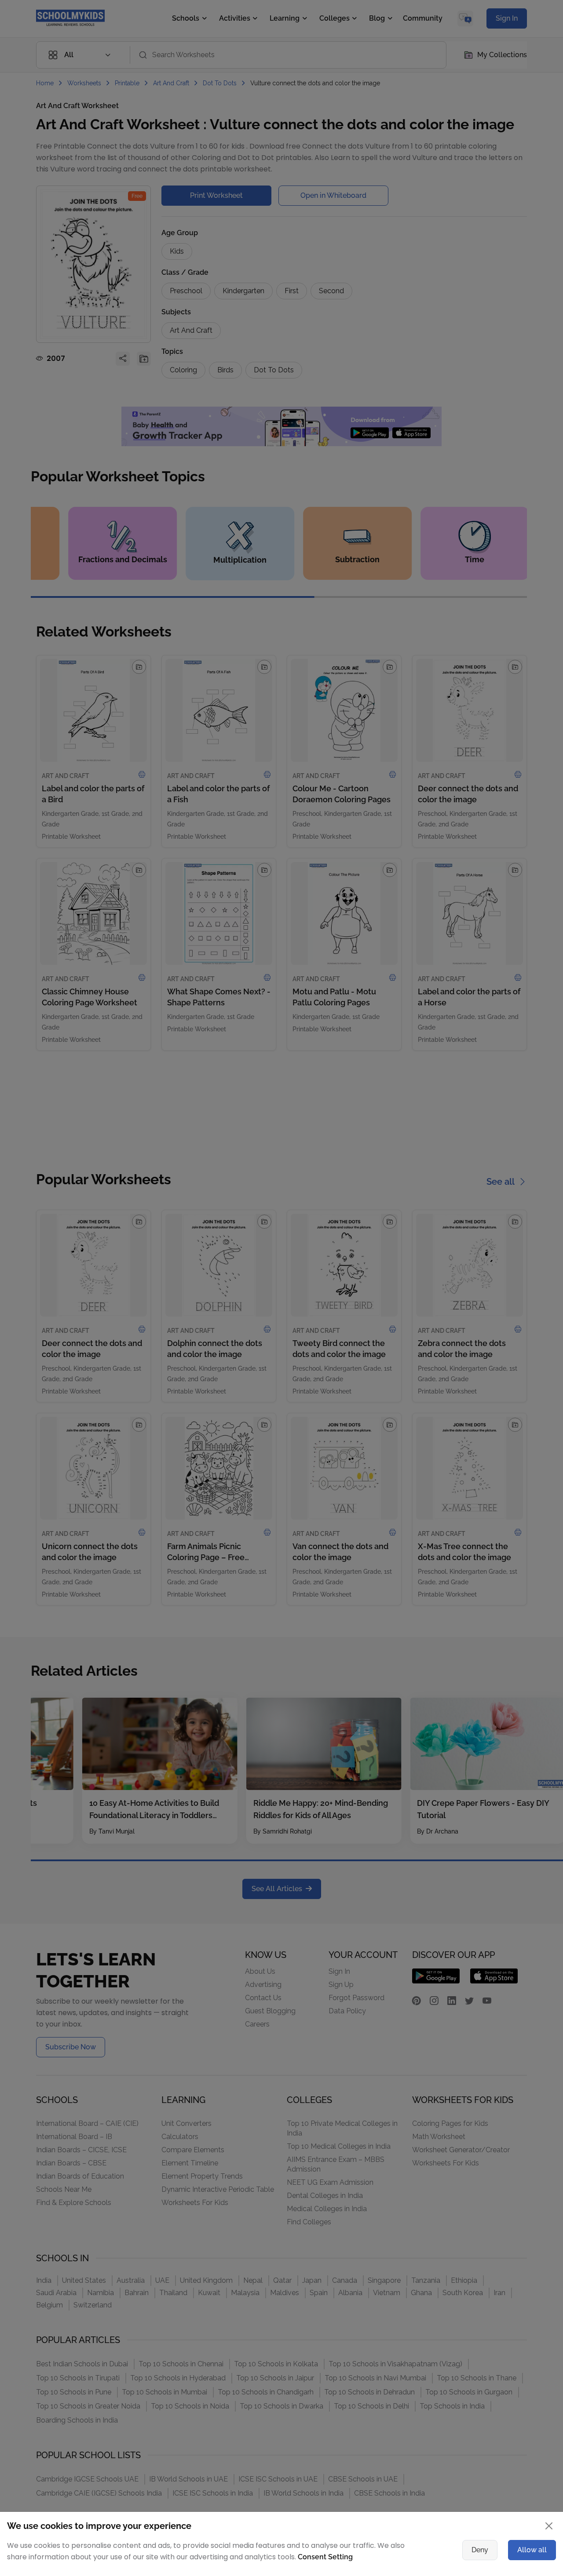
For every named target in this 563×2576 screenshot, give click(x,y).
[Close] (521, 1202)
